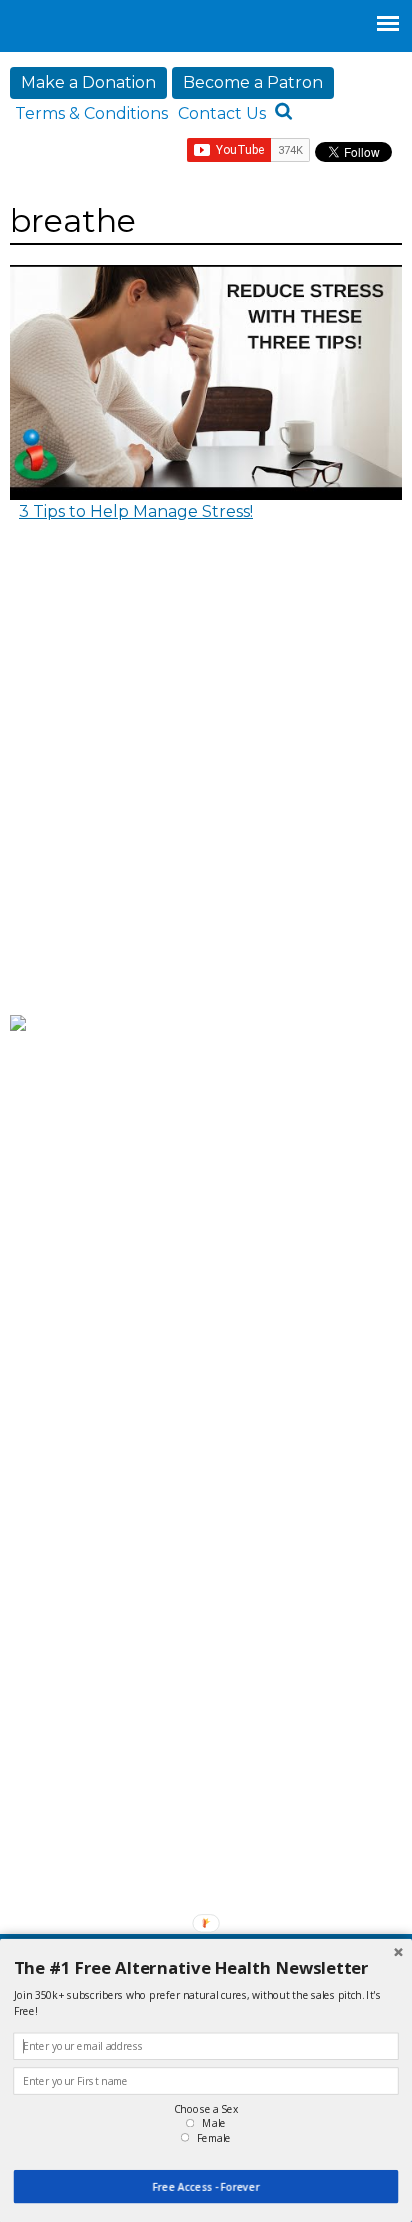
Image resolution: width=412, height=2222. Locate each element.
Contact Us (222, 113)
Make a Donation (88, 82)
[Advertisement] (206, 784)
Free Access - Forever (206, 2187)
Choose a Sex (206, 2109)
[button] (206, 1967)
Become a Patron (253, 82)
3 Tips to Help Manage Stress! (136, 511)
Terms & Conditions (91, 113)
